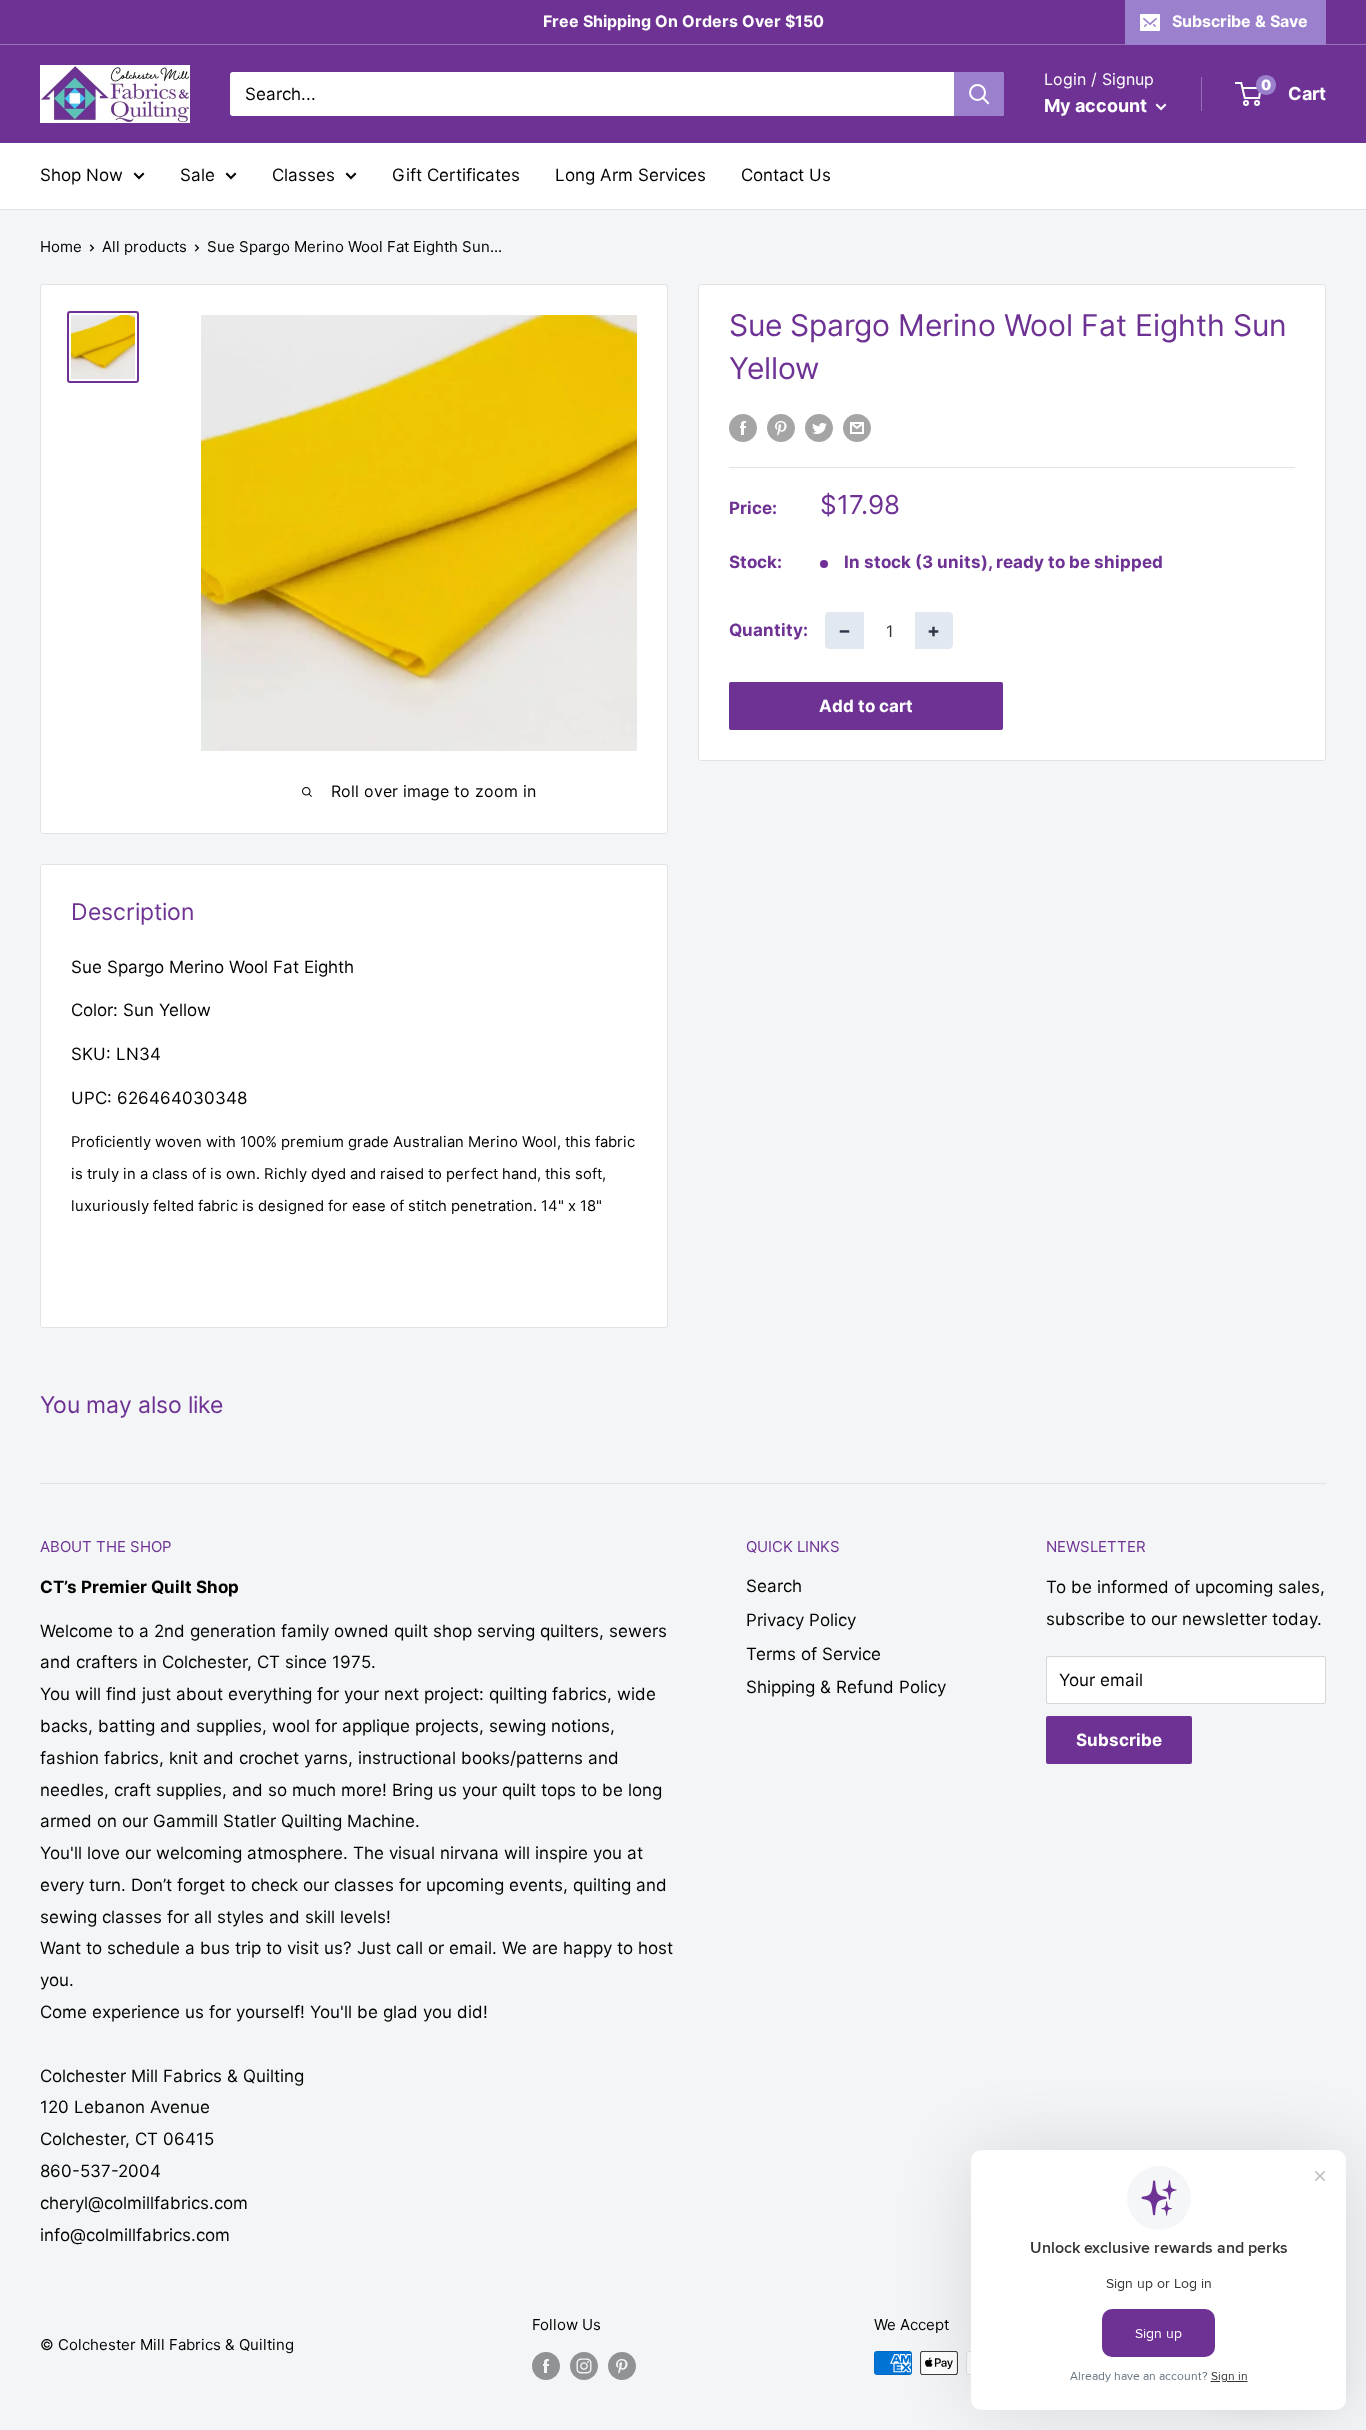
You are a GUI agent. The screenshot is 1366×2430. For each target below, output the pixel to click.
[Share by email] (857, 428)
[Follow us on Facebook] (546, 2365)
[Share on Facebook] (743, 428)
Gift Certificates (456, 175)
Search (774, 1586)
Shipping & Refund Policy (846, 1687)
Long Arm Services (630, 175)
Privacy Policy (801, 1620)
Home (61, 246)
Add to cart (866, 706)
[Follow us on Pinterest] (622, 2365)
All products (144, 246)
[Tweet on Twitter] (819, 428)
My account (1097, 105)
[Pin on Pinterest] (781, 428)
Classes (303, 175)
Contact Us (786, 175)
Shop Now (81, 175)
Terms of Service (813, 1654)
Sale (197, 175)
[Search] (979, 94)
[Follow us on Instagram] (584, 2365)
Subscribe (1119, 1740)
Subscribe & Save (1240, 21)
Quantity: (768, 630)
